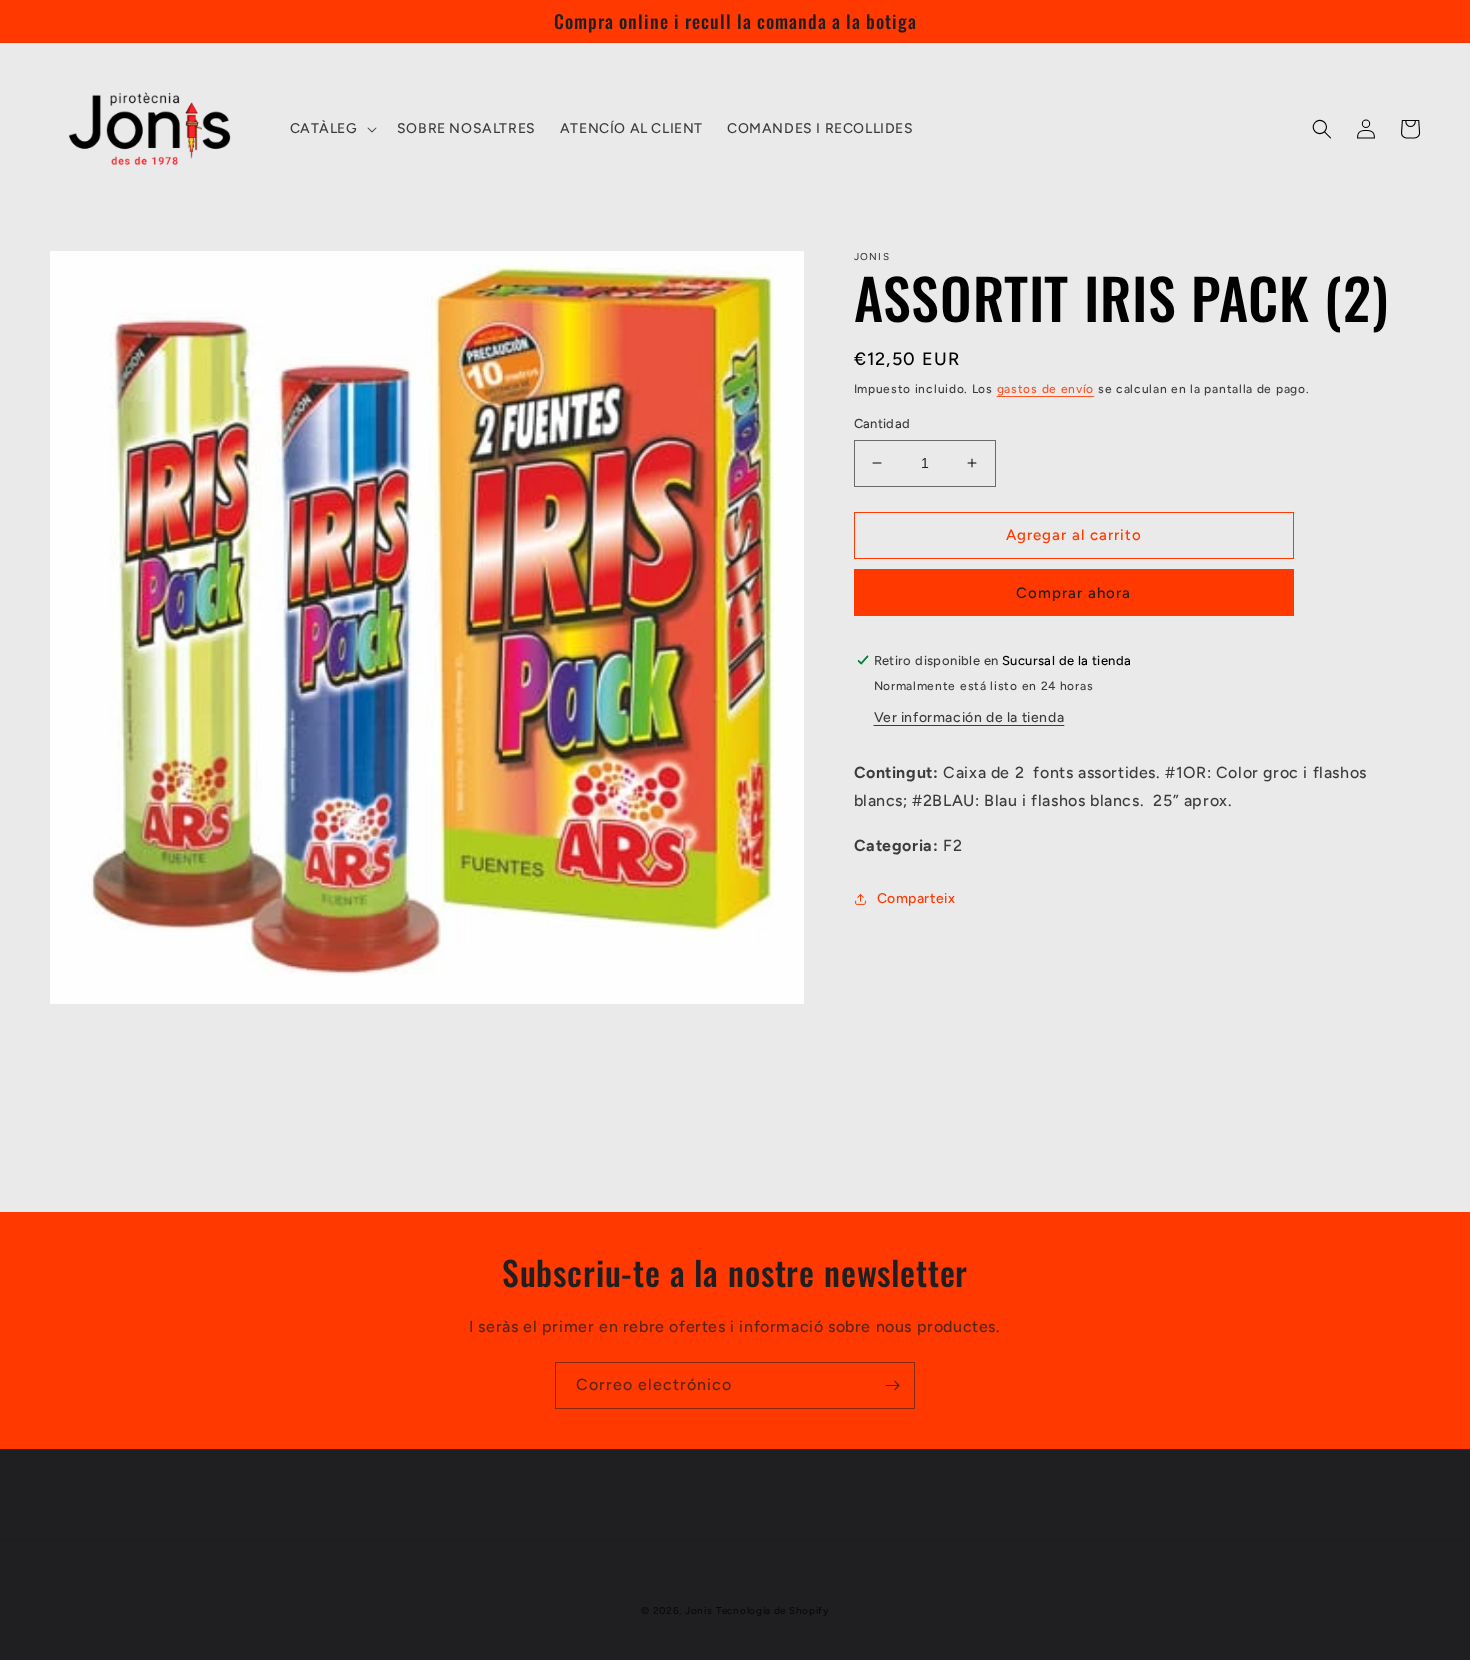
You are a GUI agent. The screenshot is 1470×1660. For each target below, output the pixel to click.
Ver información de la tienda (969, 717)
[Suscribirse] (892, 1385)
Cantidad (882, 423)
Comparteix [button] (916, 898)
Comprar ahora (1073, 593)
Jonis (699, 1610)
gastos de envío (1046, 389)
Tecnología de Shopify (772, 1610)
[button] (331, 129)
